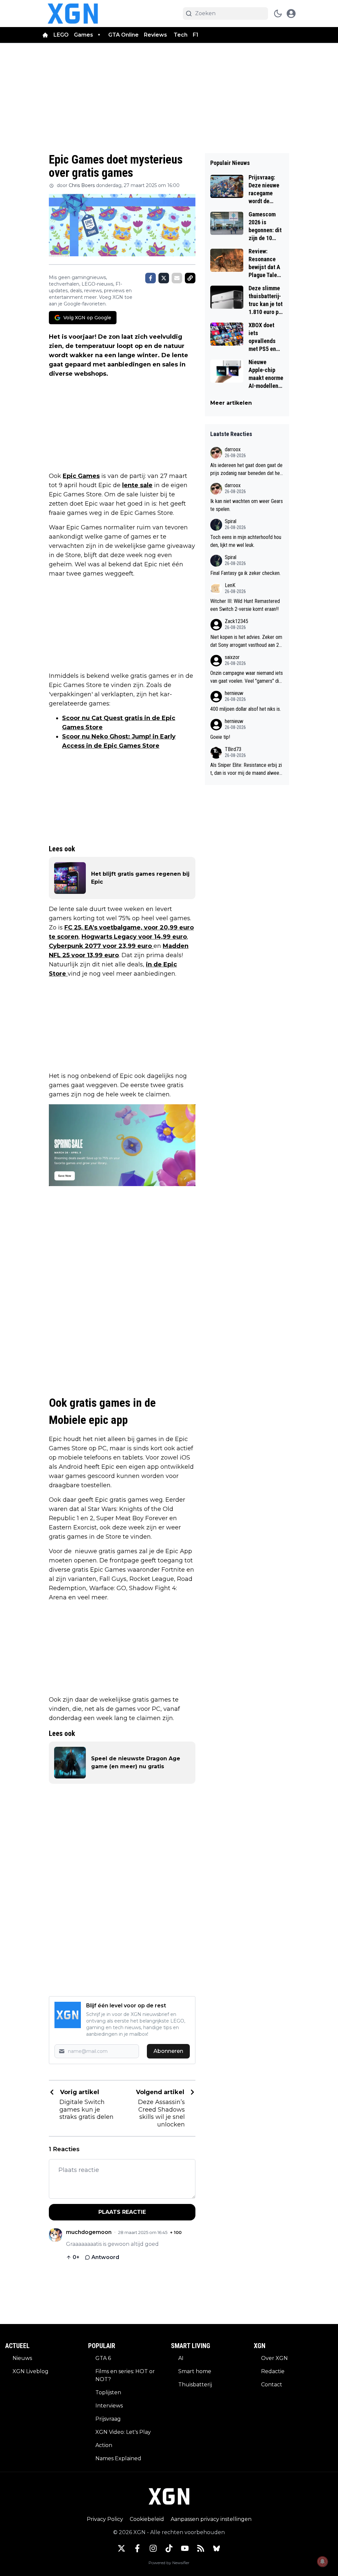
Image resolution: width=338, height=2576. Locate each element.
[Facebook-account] (137, 2548)
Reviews (156, 35)
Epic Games (81, 476)
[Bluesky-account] (217, 2548)
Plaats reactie (122, 2212)
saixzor (232, 657)
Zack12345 (237, 621)
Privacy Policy (105, 2519)
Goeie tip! (220, 737)
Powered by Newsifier (169, 2563)
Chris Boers (82, 185)
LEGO (61, 35)
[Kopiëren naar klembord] (190, 278)
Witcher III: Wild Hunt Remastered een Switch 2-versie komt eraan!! (245, 605)
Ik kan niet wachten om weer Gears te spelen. (247, 505)
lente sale (137, 485)
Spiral (231, 521)
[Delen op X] (164, 278)
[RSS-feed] (201, 2548)
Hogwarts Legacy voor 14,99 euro (134, 937)
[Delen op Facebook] (151, 278)
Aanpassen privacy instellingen (211, 2519)
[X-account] (121, 2548)
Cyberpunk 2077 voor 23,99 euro (101, 946)
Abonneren (168, 2051)
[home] (45, 35)
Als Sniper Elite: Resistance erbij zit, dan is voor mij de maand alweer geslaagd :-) (246, 770)
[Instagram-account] (153, 2548)
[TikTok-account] (169, 2548)
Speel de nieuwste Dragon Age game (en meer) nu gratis (136, 1762)
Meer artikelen (231, 403)
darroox (233, 449)
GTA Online (123, 35)
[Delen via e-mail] (177, 278)
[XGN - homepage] (73, 14)
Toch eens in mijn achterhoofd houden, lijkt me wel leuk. (246, 541)
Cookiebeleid (147, 2519)
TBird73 (233, 749)
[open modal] (291, 14)
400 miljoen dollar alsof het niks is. (246, 709)
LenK (230, 585)
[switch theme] (278, 14)
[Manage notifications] (322, 2561)
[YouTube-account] (185, 2548)
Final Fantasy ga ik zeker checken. (245, 573)
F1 (196, 35)
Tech (181, 35)
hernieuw (234, 693)
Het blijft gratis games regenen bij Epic (140, 878)
